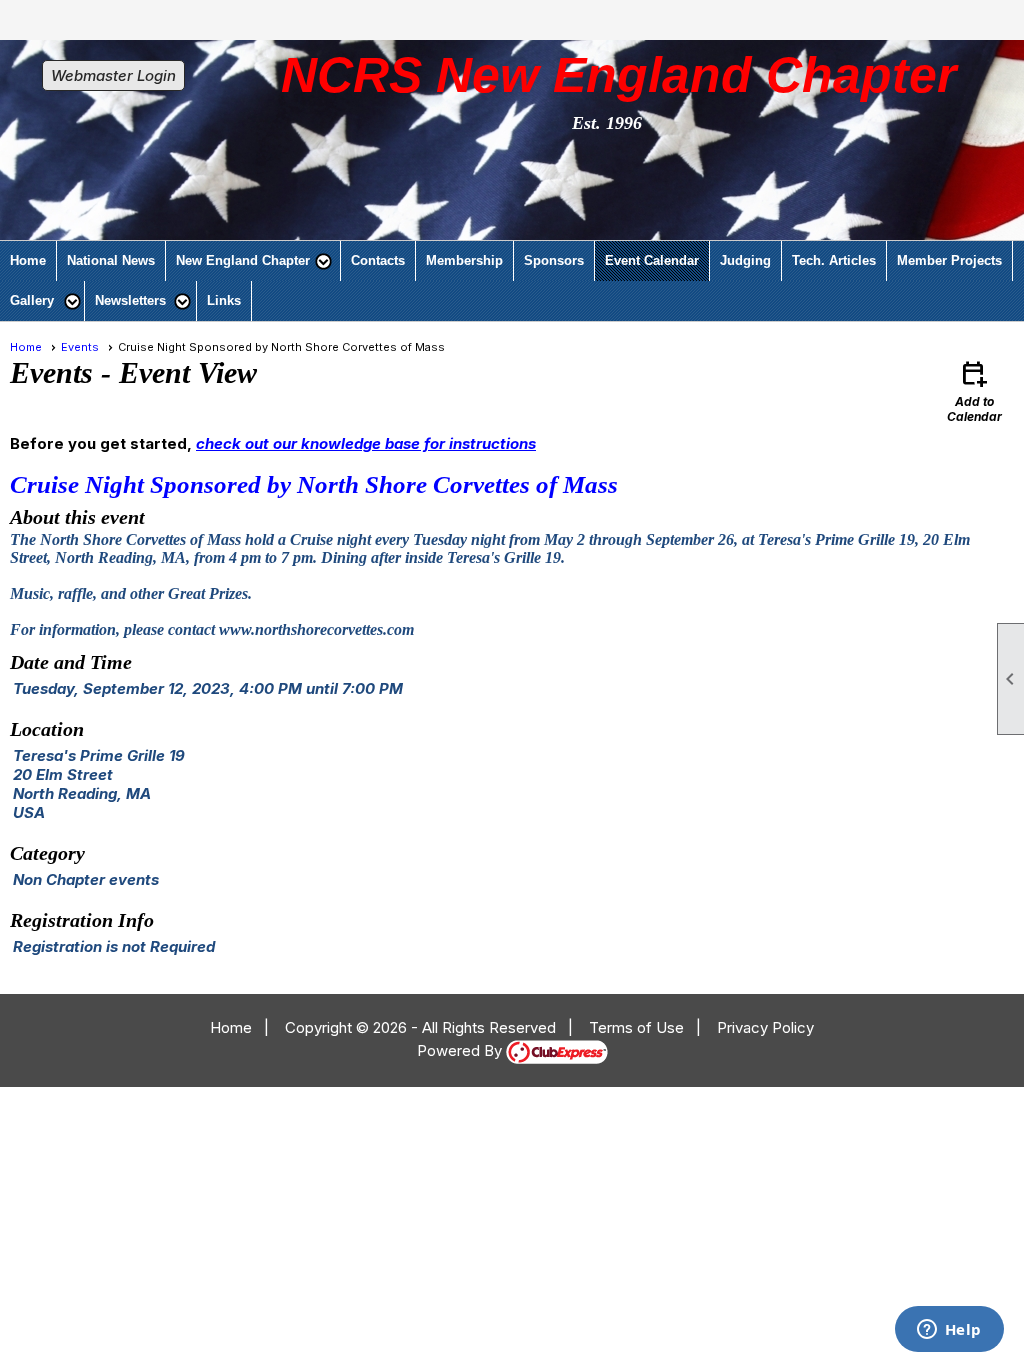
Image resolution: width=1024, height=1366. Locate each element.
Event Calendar (652, 260)
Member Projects (949, 260)
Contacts (378, 260)
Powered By (461, 1050)
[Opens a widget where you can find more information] (949, 1331)
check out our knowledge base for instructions (366, 443)
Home (28, 260)
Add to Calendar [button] (974, 390)
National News (111, 260)
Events (80, 347)
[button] (253, 261)
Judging (745, 260)
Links (224, 300)
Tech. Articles (834, 260)
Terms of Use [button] (636, 1027)
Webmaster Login (113, 75)
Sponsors (554, 260)
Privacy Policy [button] (765, 1027)
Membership (464, 260)
